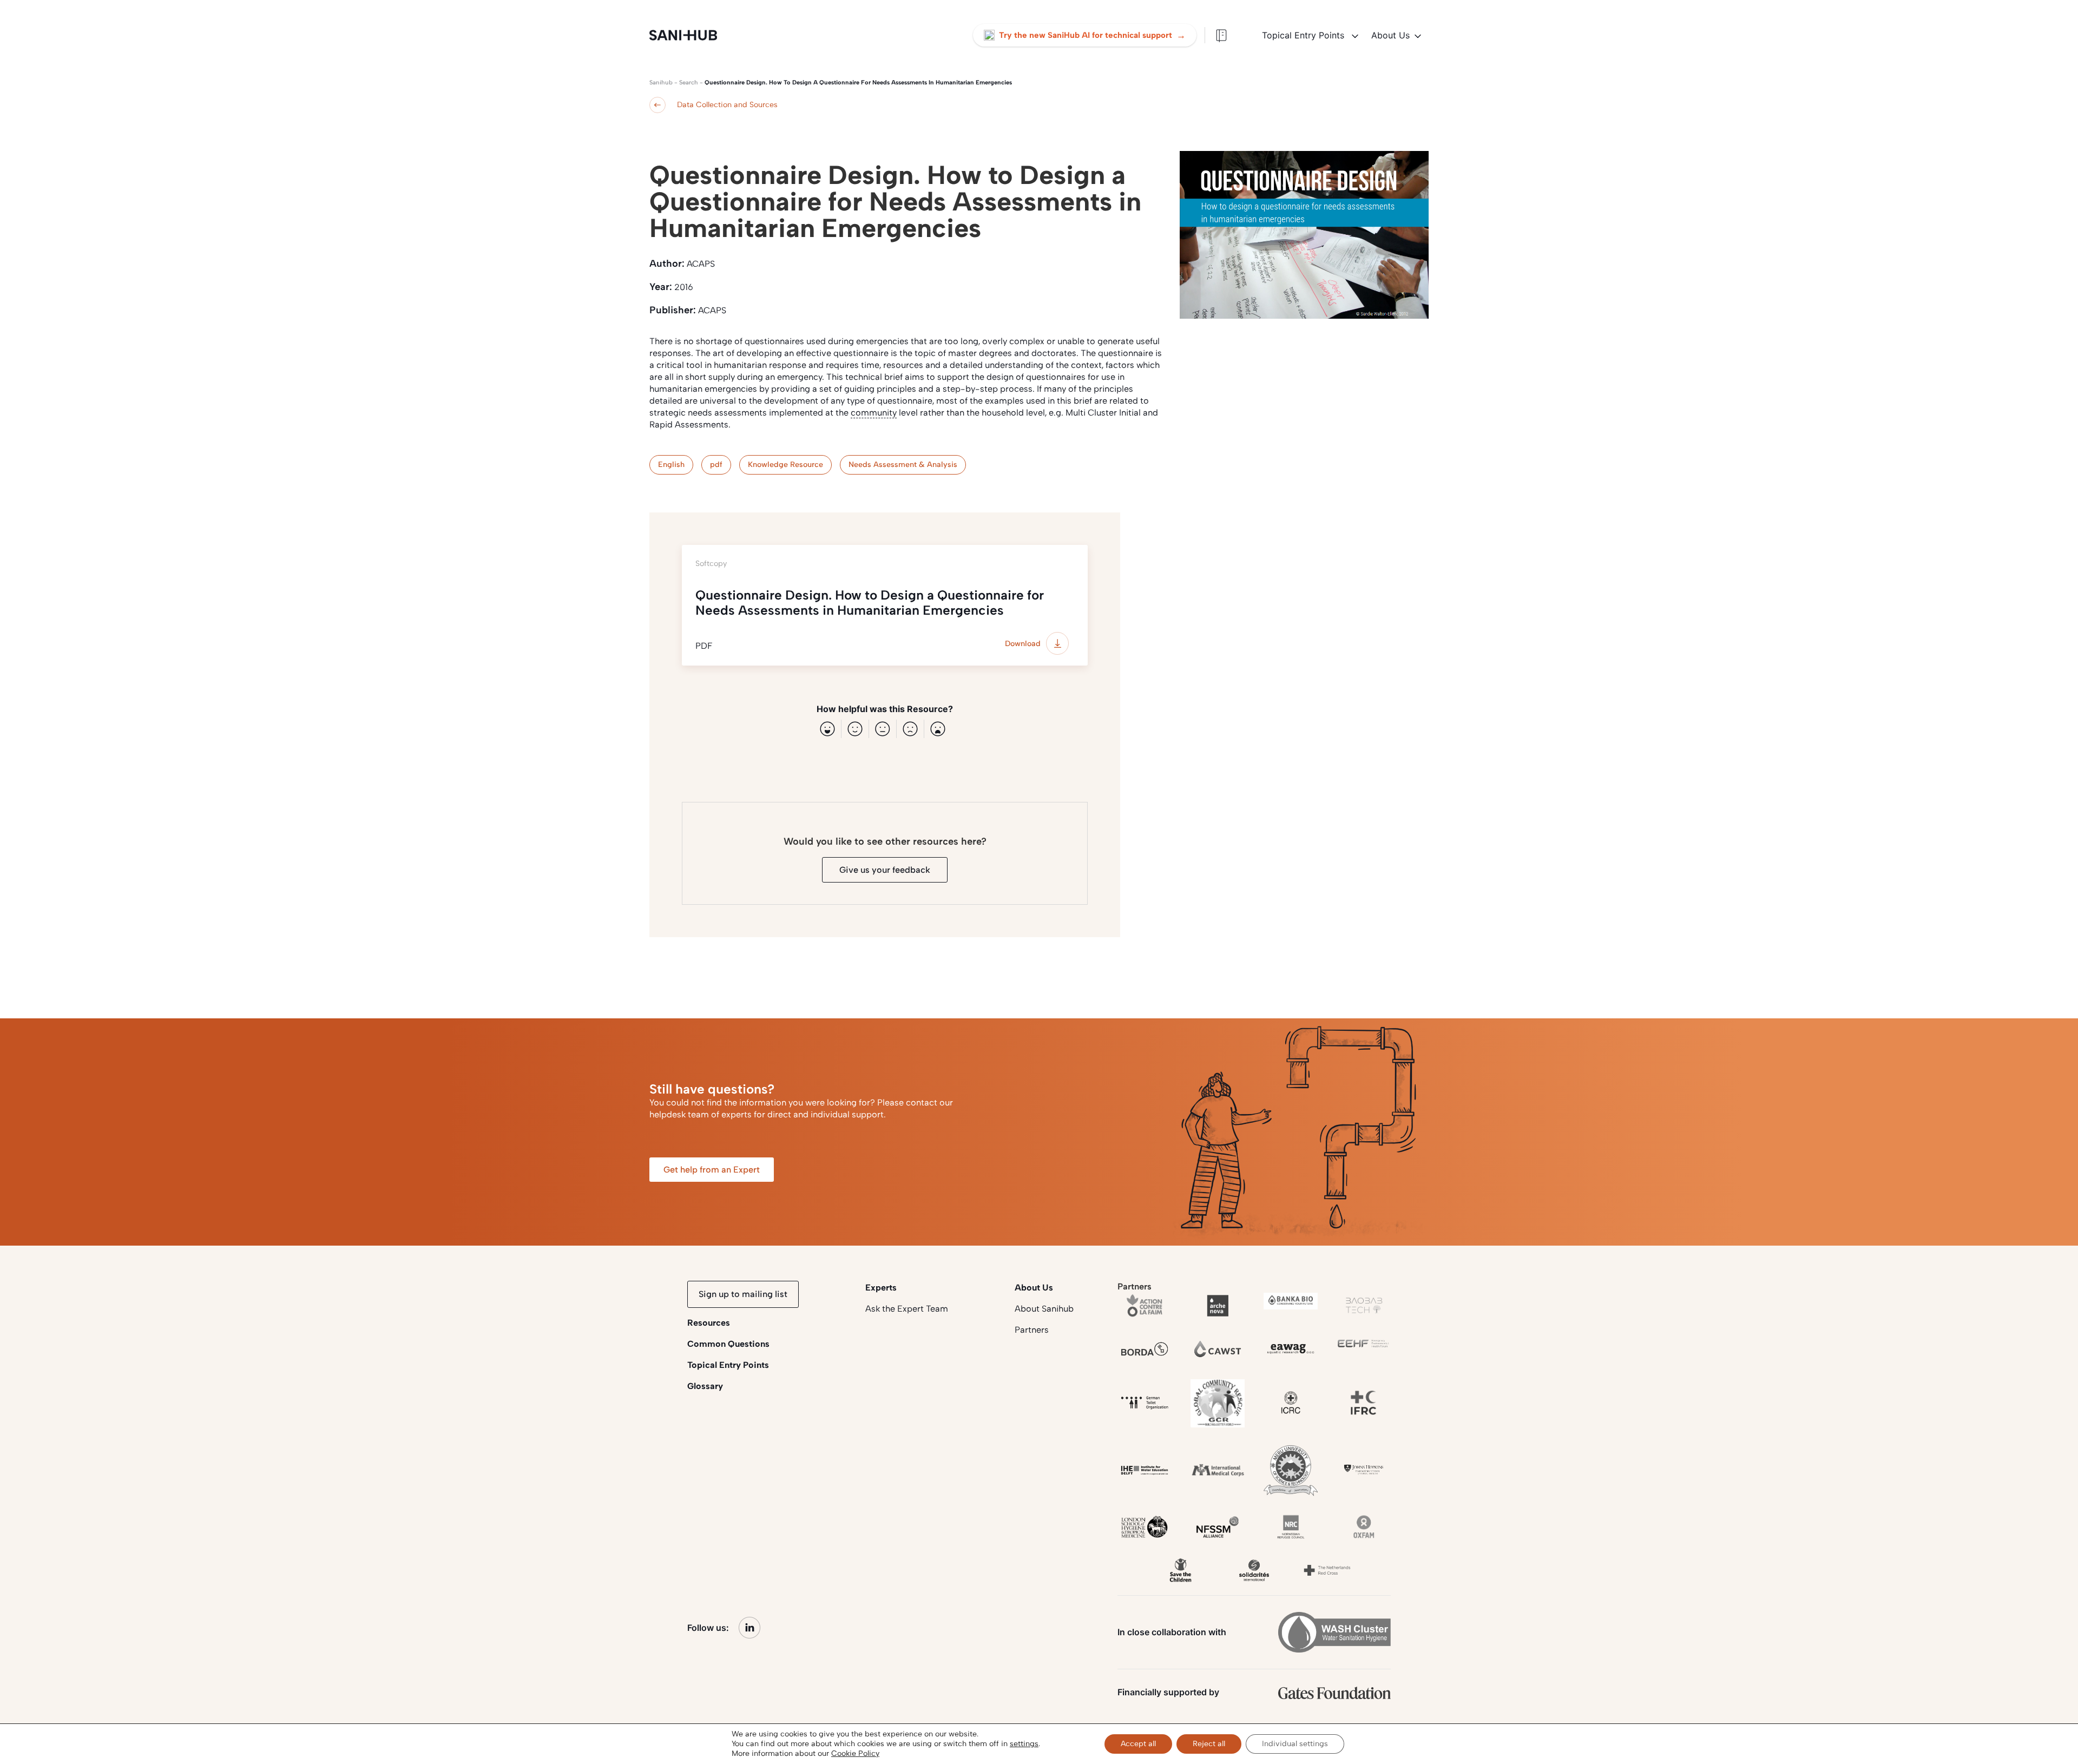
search (689, 83)
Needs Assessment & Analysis (903, 465)
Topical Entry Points (1304, 35)
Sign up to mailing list (743, 1294)
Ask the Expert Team (907, 1309)
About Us (1390, 35)
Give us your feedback (885, 870)
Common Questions (728, 1344)
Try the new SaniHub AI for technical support (1092, 35)
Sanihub (661, 83)
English (671, 465)
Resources (709, 1323)
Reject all (1209, 1744)
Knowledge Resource (785, 465)
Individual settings (1295, 1744)
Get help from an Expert (712, 1170)
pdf (716, 465)
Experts (881, 1288)
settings (1024, 1744)
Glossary (705, 1386)
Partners (1032, 1330)
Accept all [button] (1138, 1744)
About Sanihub (1044, 1309)
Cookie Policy (855, 1753)
